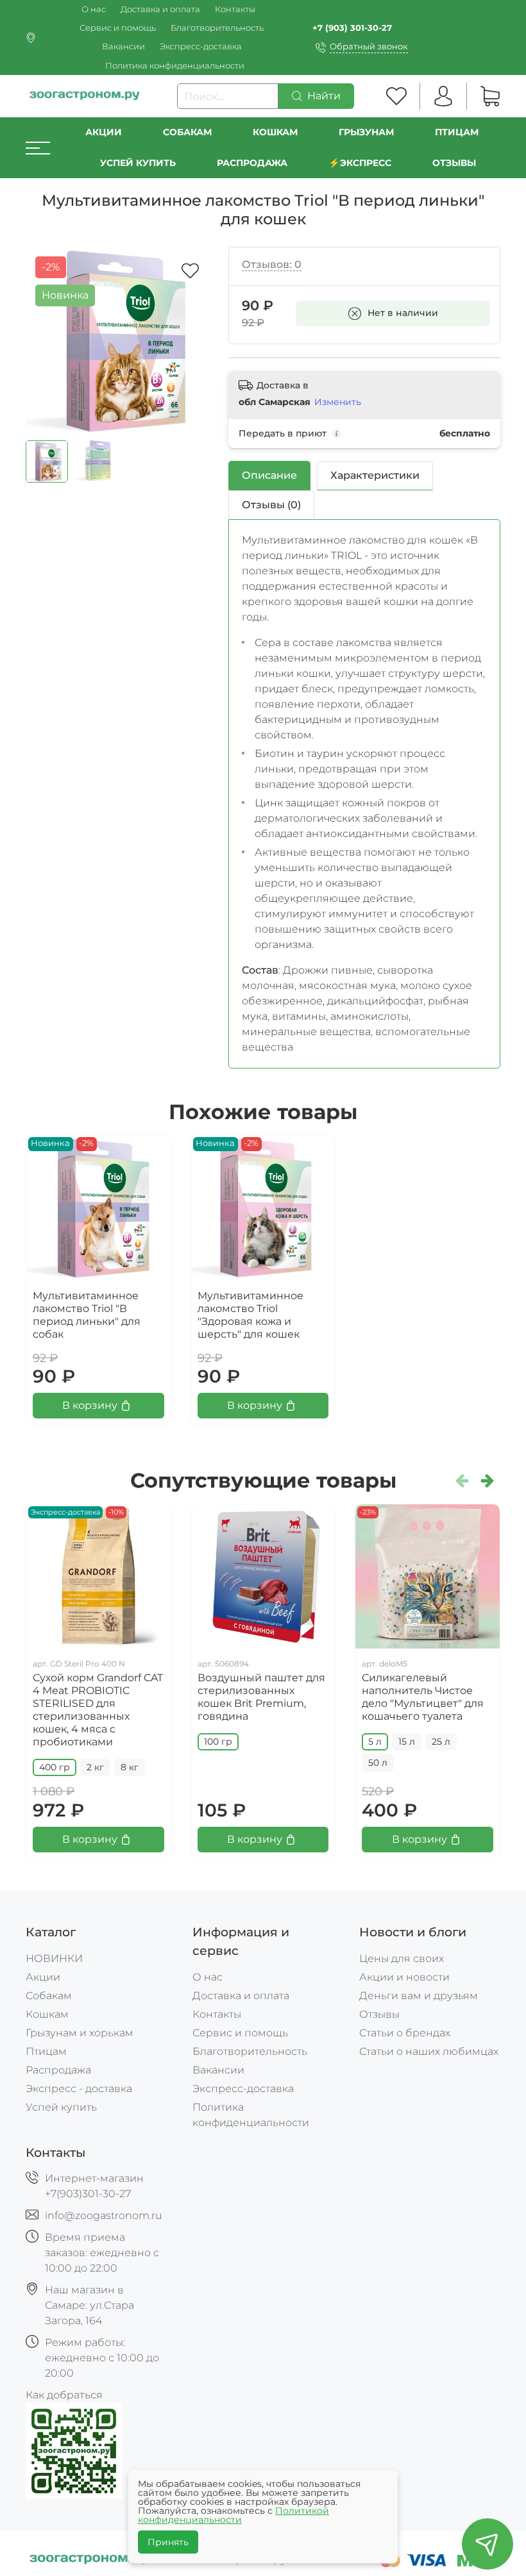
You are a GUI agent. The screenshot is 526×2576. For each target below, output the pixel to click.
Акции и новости (404, 1977)
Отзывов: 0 (272, 264)
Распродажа (58, 2070)
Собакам (187, 132)
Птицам (457, 132)
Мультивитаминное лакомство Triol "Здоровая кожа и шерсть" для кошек (250, 1315)
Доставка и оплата (160, 9)
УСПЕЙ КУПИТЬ (138, 163)
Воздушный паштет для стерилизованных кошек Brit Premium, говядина (261, 1697)
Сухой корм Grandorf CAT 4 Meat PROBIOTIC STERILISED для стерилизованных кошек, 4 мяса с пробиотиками (98, 1710)
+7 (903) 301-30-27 (352, 28)
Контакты (235, 9)
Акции (104, 132)
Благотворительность (217, 28)
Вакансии (123, 46)
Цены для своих (402, 1958)
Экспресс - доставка (79, 2089)
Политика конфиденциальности (175, 66)
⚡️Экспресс (360, 163)
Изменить (338, 402)
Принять (168, 2542)
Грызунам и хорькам (80, 2033)
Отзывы (454, 163)
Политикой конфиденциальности (233, 2515)
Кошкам (275, 132)
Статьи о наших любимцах (429, 2051)
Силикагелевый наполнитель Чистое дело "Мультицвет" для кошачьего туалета (423, 1697)
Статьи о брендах (405, 2033)
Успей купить (61, 2107)
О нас (94, 9)
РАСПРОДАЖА (252, 163)
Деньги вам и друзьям (419, 1996)
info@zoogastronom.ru (104, 2215)
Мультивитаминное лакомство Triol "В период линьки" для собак (87, 1315)
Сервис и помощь (118, 28)
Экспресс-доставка (201, 46)
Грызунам (366, 132)
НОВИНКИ (54, 1958)
